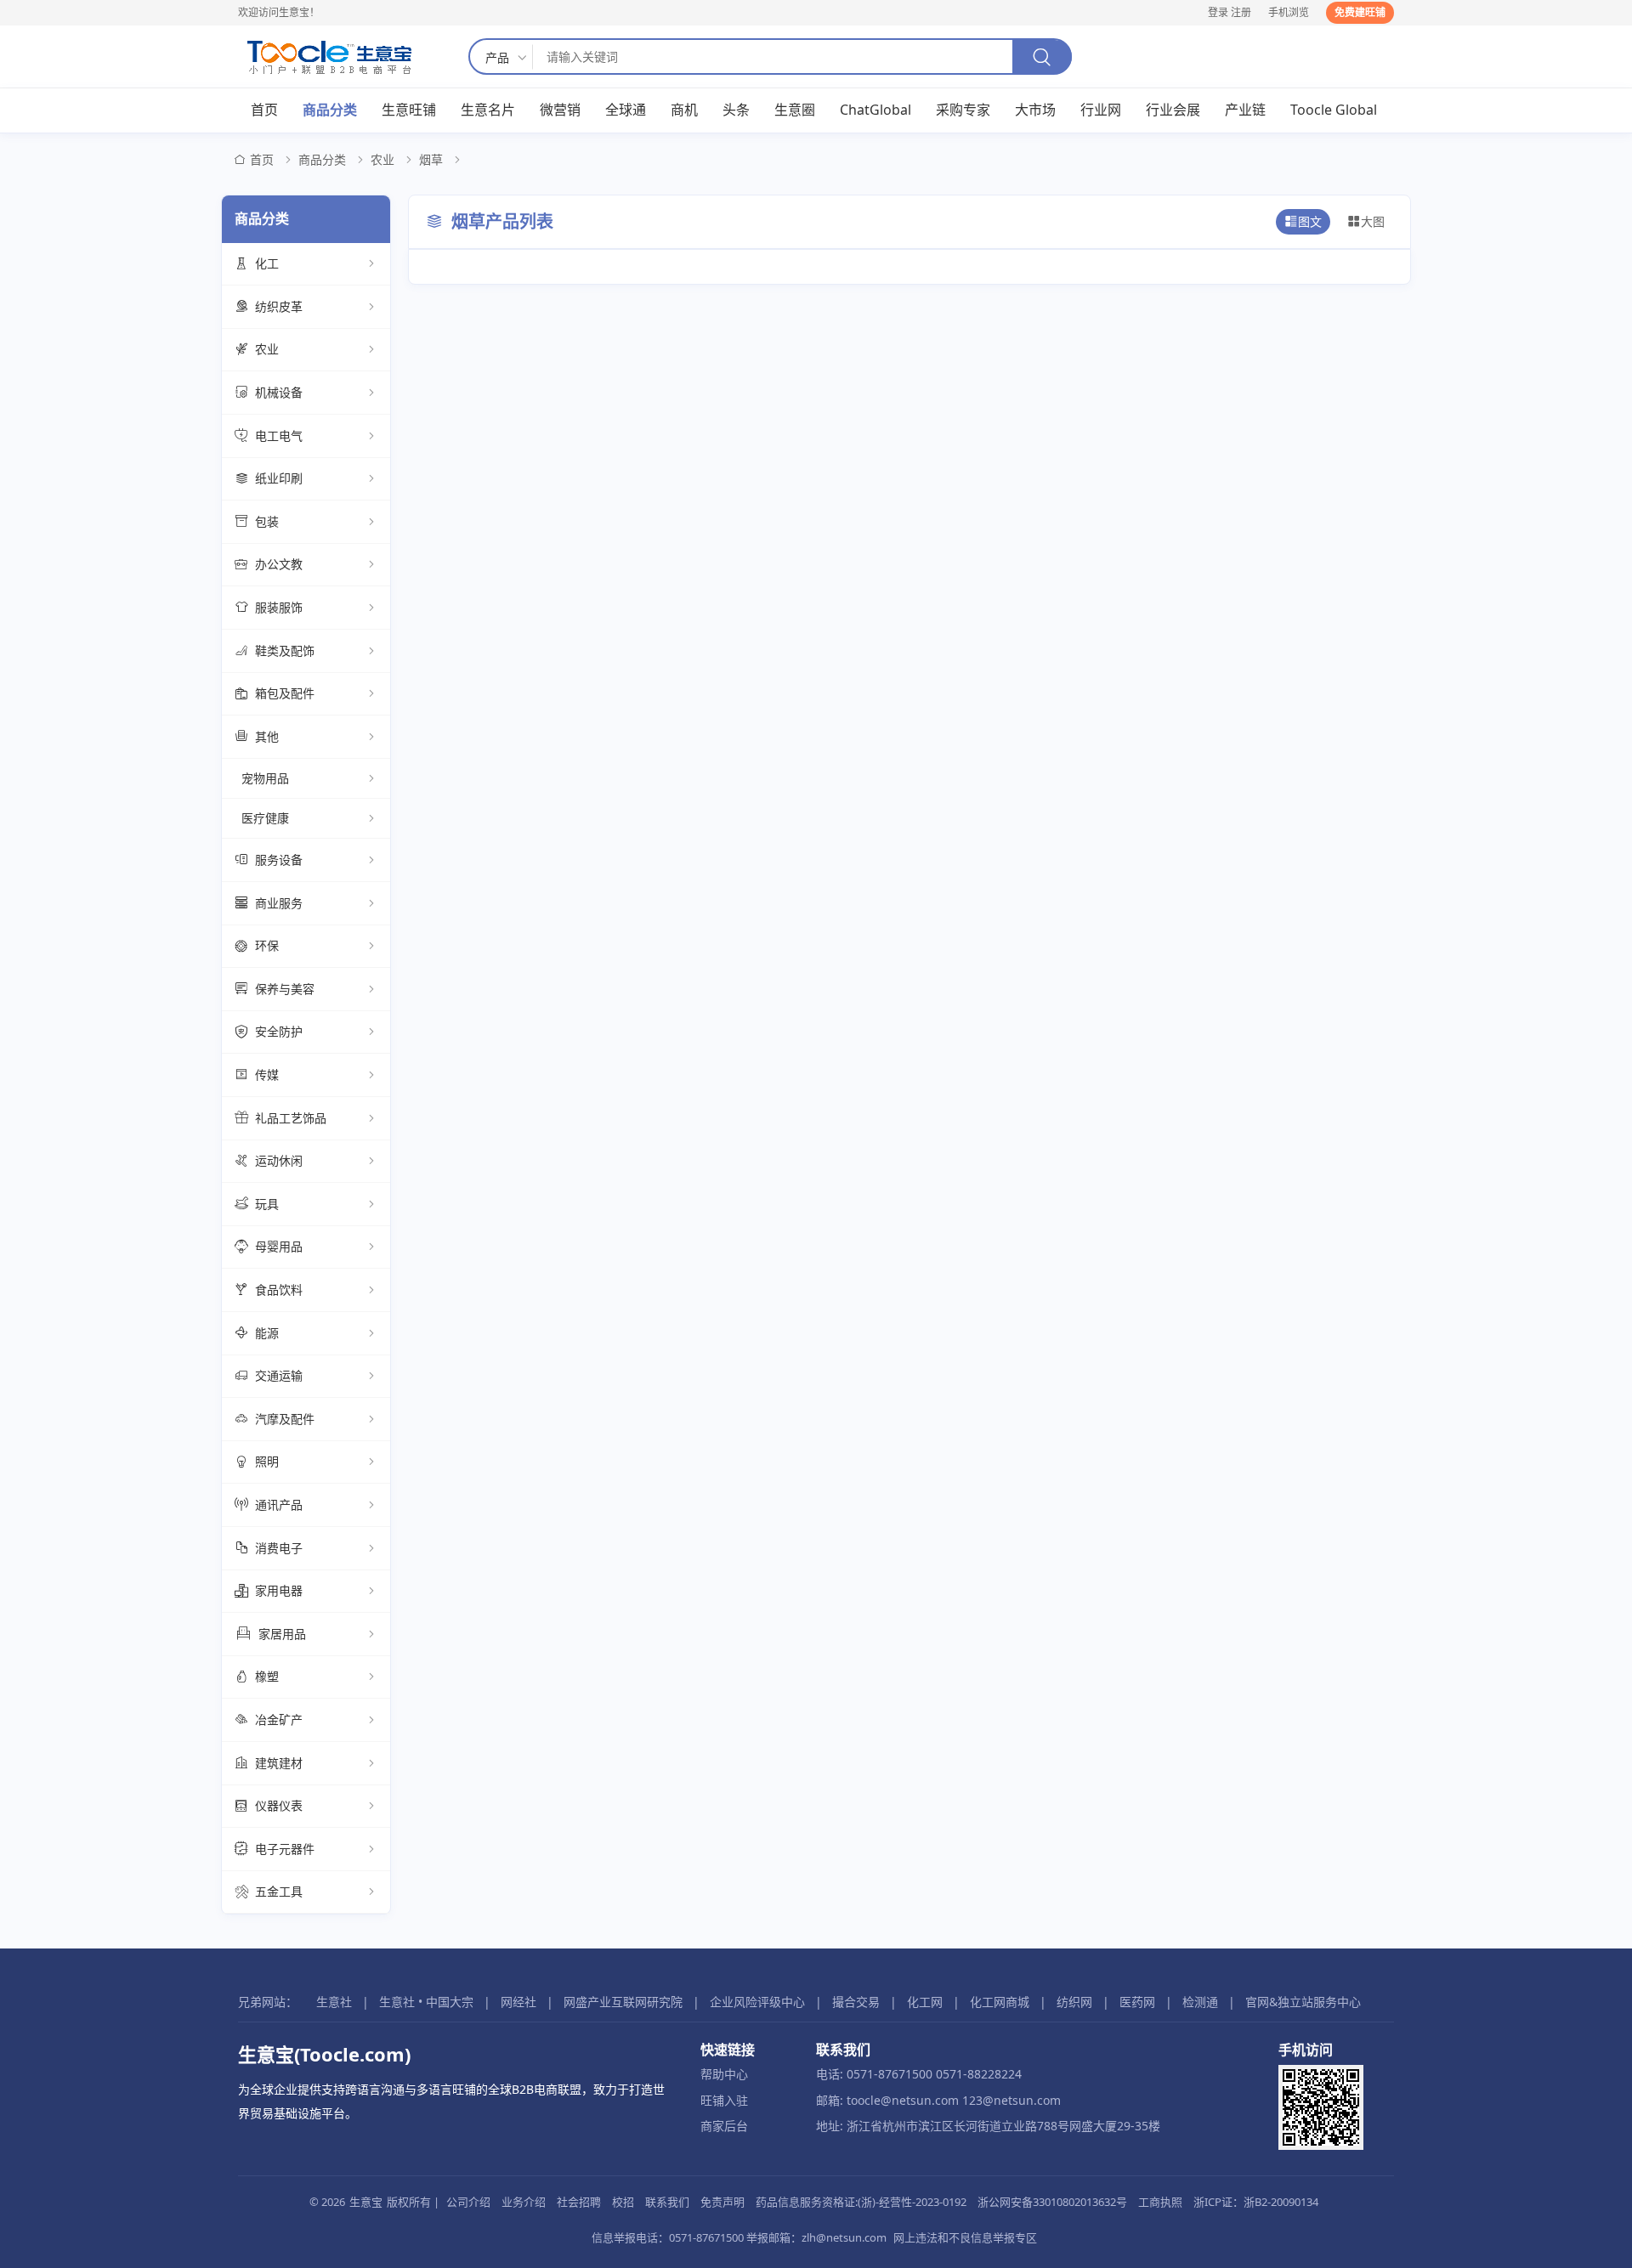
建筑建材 (279, 1763)
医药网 (1137, 2002)
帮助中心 (724, 2074)
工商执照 (1160, 2202)
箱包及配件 (285, 693)
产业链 (1245, 110)
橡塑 (267, 1676)
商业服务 (279, 903)
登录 (1218, 12)
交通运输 (279, 1375)
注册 (1241, 12)
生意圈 (795, 110)
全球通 (626, 110)
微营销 (560, 110)
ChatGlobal (875, 110)
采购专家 (963, 110)
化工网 (925, 2002)
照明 (267, 1461)
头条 (736, 110)
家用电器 (279, 1590)
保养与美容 (285, 989)
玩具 (267, 1204)
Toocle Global (1334, 110)
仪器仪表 (279, 1805)
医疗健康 (265, 818)
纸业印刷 (279, 478)
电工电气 (279, 436)
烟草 (431, 159)
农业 (382, 159)
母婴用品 (279, 1246)
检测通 (1200, 2002)
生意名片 (488, 110)
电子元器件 (285, 1849)
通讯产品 (279, 1504)
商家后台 (724, 2126)
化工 (267, 263)
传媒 (267, 1075)
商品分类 (330, 110)
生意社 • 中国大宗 (426, 2002)
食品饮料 (279, 1290)
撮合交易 (856, 2002)
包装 (267, 521)
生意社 (334, 2002)
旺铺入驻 (724, 2100)
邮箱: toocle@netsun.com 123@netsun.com (938, 2100)
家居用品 (282, 1634)
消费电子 (279, 1548)
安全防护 (279, 1031)
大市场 (1035, 110)
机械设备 (279, 392)
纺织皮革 (279, 306)
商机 (684, 110)
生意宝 (366, 2202)
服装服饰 (279, 607)
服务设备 (279, 860)
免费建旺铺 (1360, 12)
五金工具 (279, 1891)
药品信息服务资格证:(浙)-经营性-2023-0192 (861, 2202)
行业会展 (1173, 110)
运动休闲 (279, 1160)
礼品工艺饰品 (291, 1118)
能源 (267, 1333)
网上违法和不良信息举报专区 (965, 2237)
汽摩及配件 (285, 1419)
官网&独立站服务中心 (1303, 2002)
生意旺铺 (409, 110)
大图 (1373, 221)
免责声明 (722, 2202)
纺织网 (1074, 2002)
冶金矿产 (279, 1719)
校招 (623, 2202)
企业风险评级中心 (757, 2002)
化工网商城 (1000, 2002)
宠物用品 (265, 778)
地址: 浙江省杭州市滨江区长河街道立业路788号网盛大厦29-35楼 (988, 2126)
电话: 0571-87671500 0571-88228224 (919, 2074)
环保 (267, 945)
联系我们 (667, 2202)
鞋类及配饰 (285, 650)
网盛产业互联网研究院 (623, 2002)
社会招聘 (579, 2202)
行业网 (1101, 110)
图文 (1310, 221)
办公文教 (279, 564)
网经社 (518, 2002)
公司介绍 (468, 2202)
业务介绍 (524, 2202)
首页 (264, 110)
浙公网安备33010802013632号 (1052, 2202)
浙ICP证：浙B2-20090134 (1256, 2202)
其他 (267, 736)
